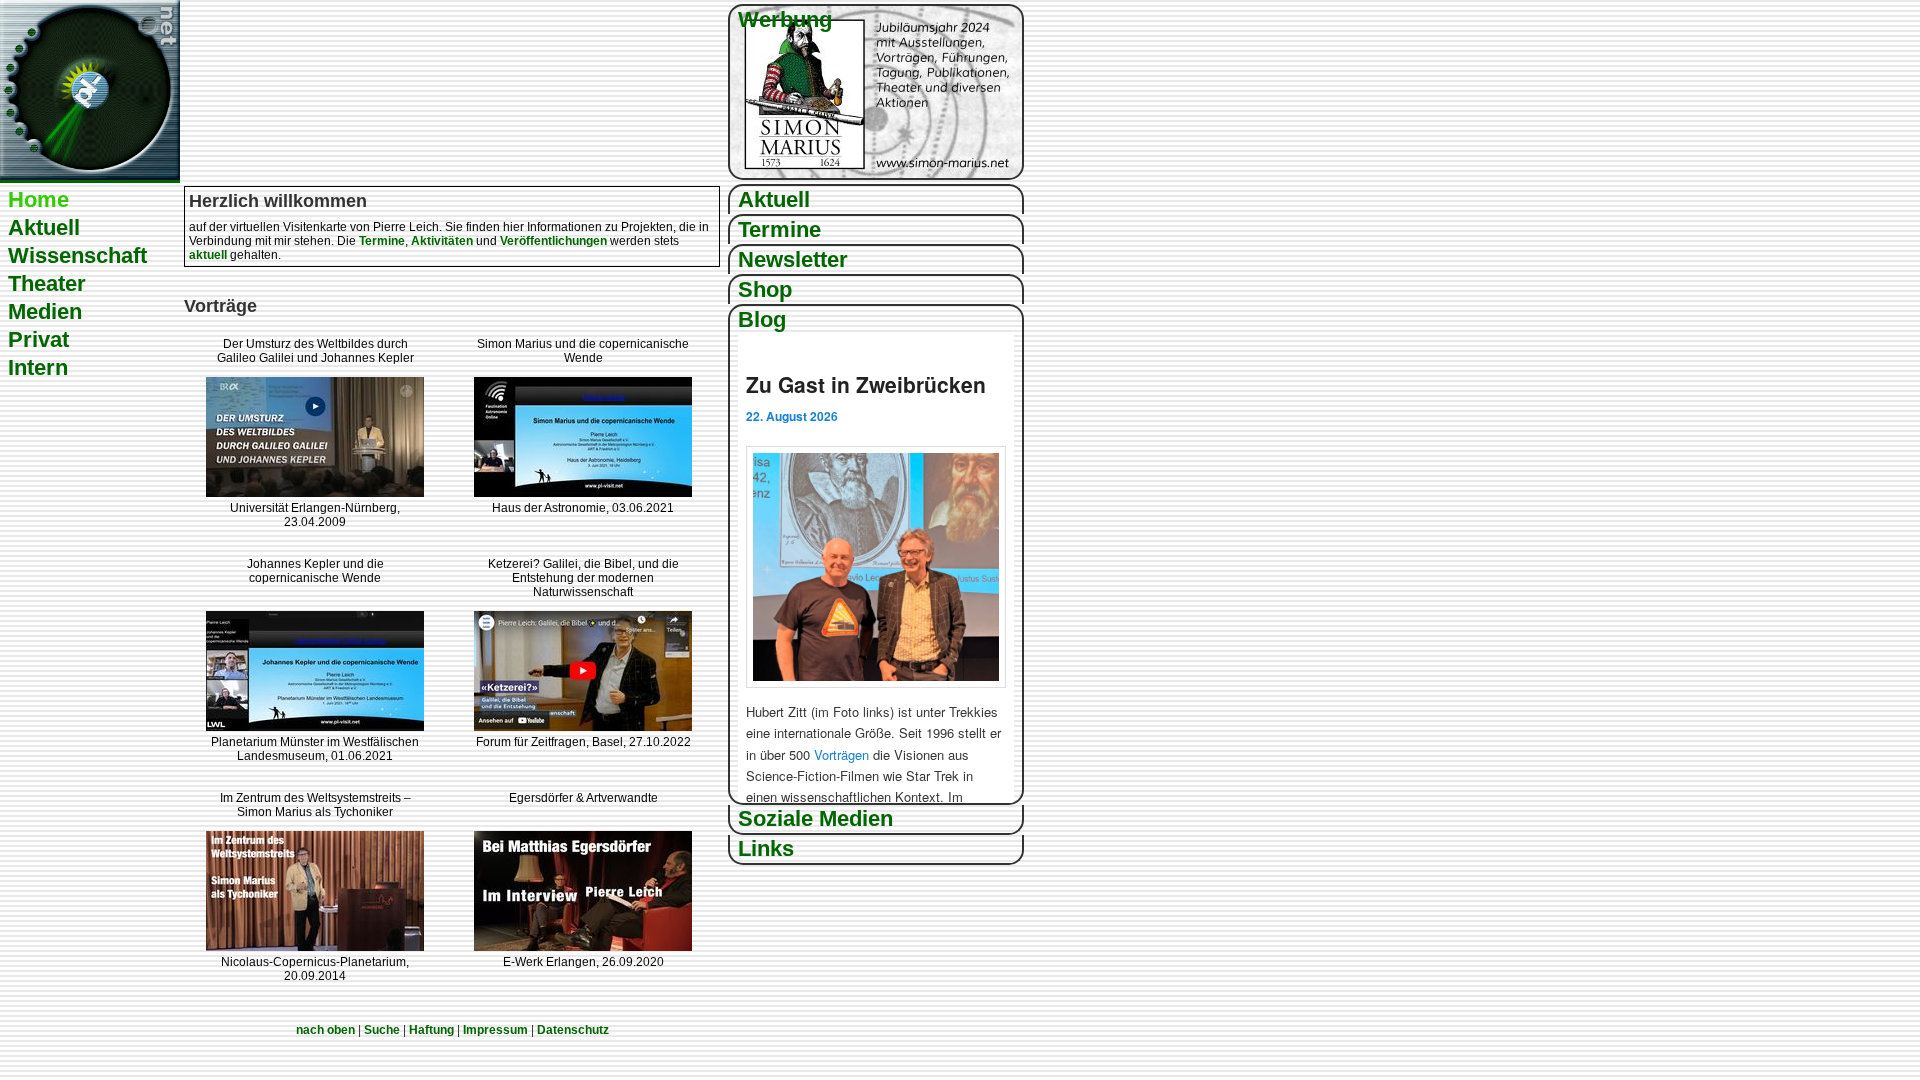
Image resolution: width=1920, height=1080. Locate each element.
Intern (38, 367)
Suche (382, 1030)
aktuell (208, 255)
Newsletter (793, 259)
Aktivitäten (442, 241)
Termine (779, 229)
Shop (765, 289)
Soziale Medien (815, 818)
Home (38, 199)
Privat (38, 339)
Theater (47, 283)
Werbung (785, 19)
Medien (45, 311)
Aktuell (44, 227)
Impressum (495, 1030)
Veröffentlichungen (553, 241)
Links (766, 848)
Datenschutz (573, 1030)
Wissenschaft (77, 255)
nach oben (325, 1030)
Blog (762, 319)
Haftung (431, 1030)
